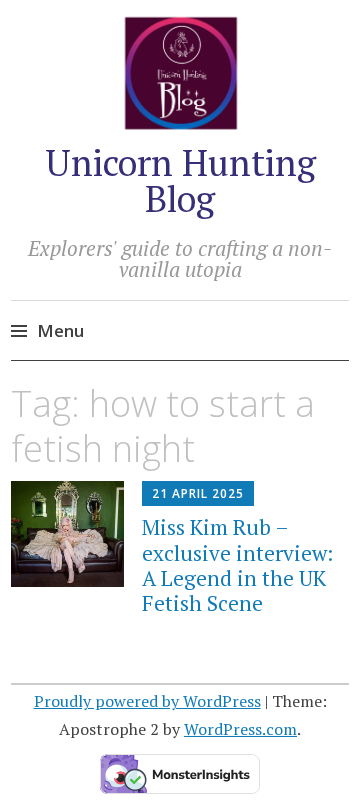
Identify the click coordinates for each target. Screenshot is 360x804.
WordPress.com (240, 729)
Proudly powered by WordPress (147, 701)
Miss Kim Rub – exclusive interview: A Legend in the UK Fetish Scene (237, 565)
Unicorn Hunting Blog (180, 180)
